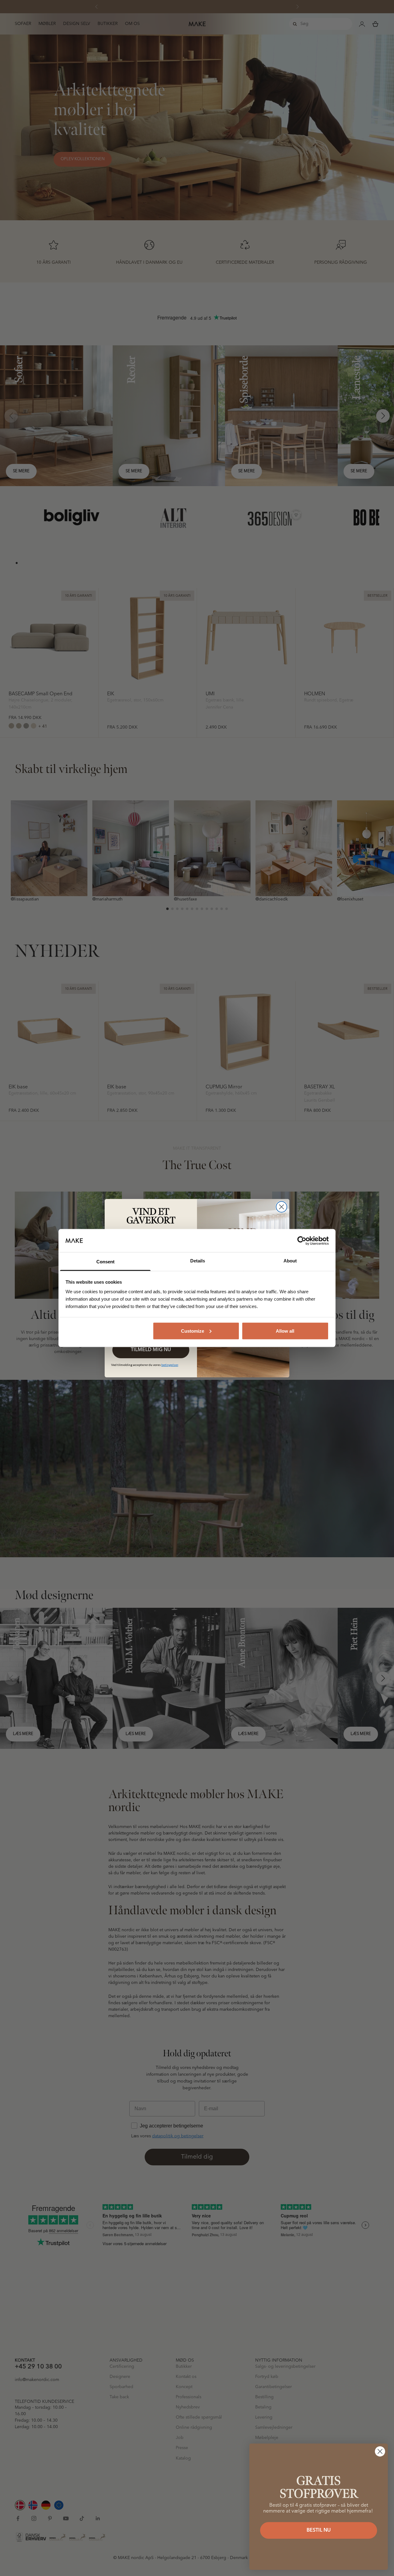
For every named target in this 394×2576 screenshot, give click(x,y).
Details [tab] (198, 1261)
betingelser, (170, 1365)
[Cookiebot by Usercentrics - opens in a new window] (302, 1241)
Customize (193, 1331)
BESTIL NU (319, 2530)
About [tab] (290, 1261)
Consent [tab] (105, 1262)
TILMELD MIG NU (151, 1350)
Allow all (285, 1331)
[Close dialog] (281, 1207)
